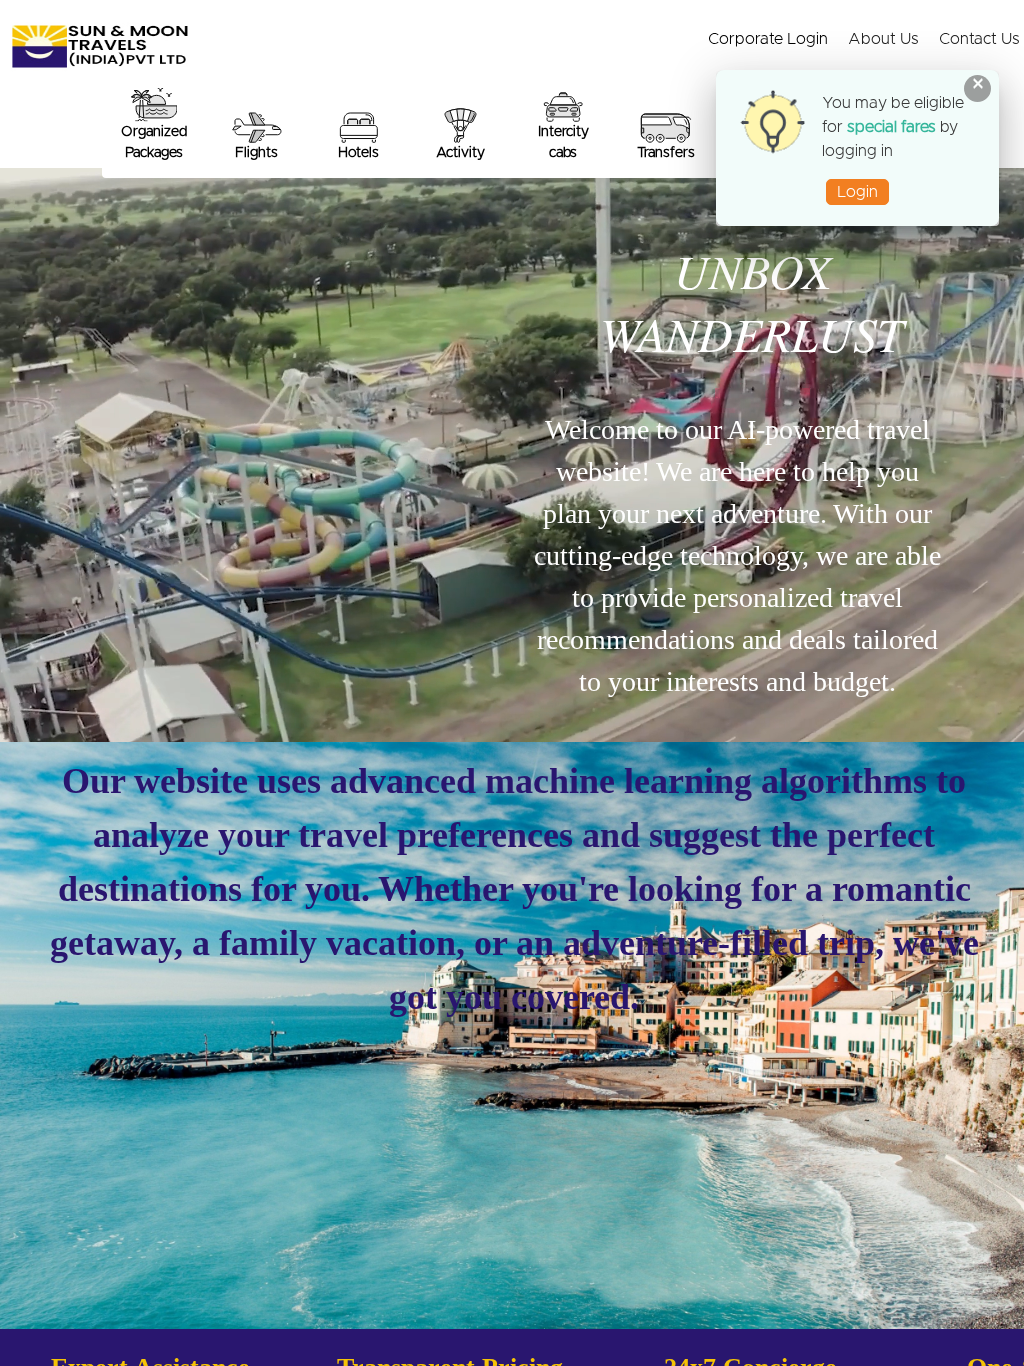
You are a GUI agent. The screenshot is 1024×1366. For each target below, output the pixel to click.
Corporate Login (768, 39)
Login (857, 192)
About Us (883, 39)
